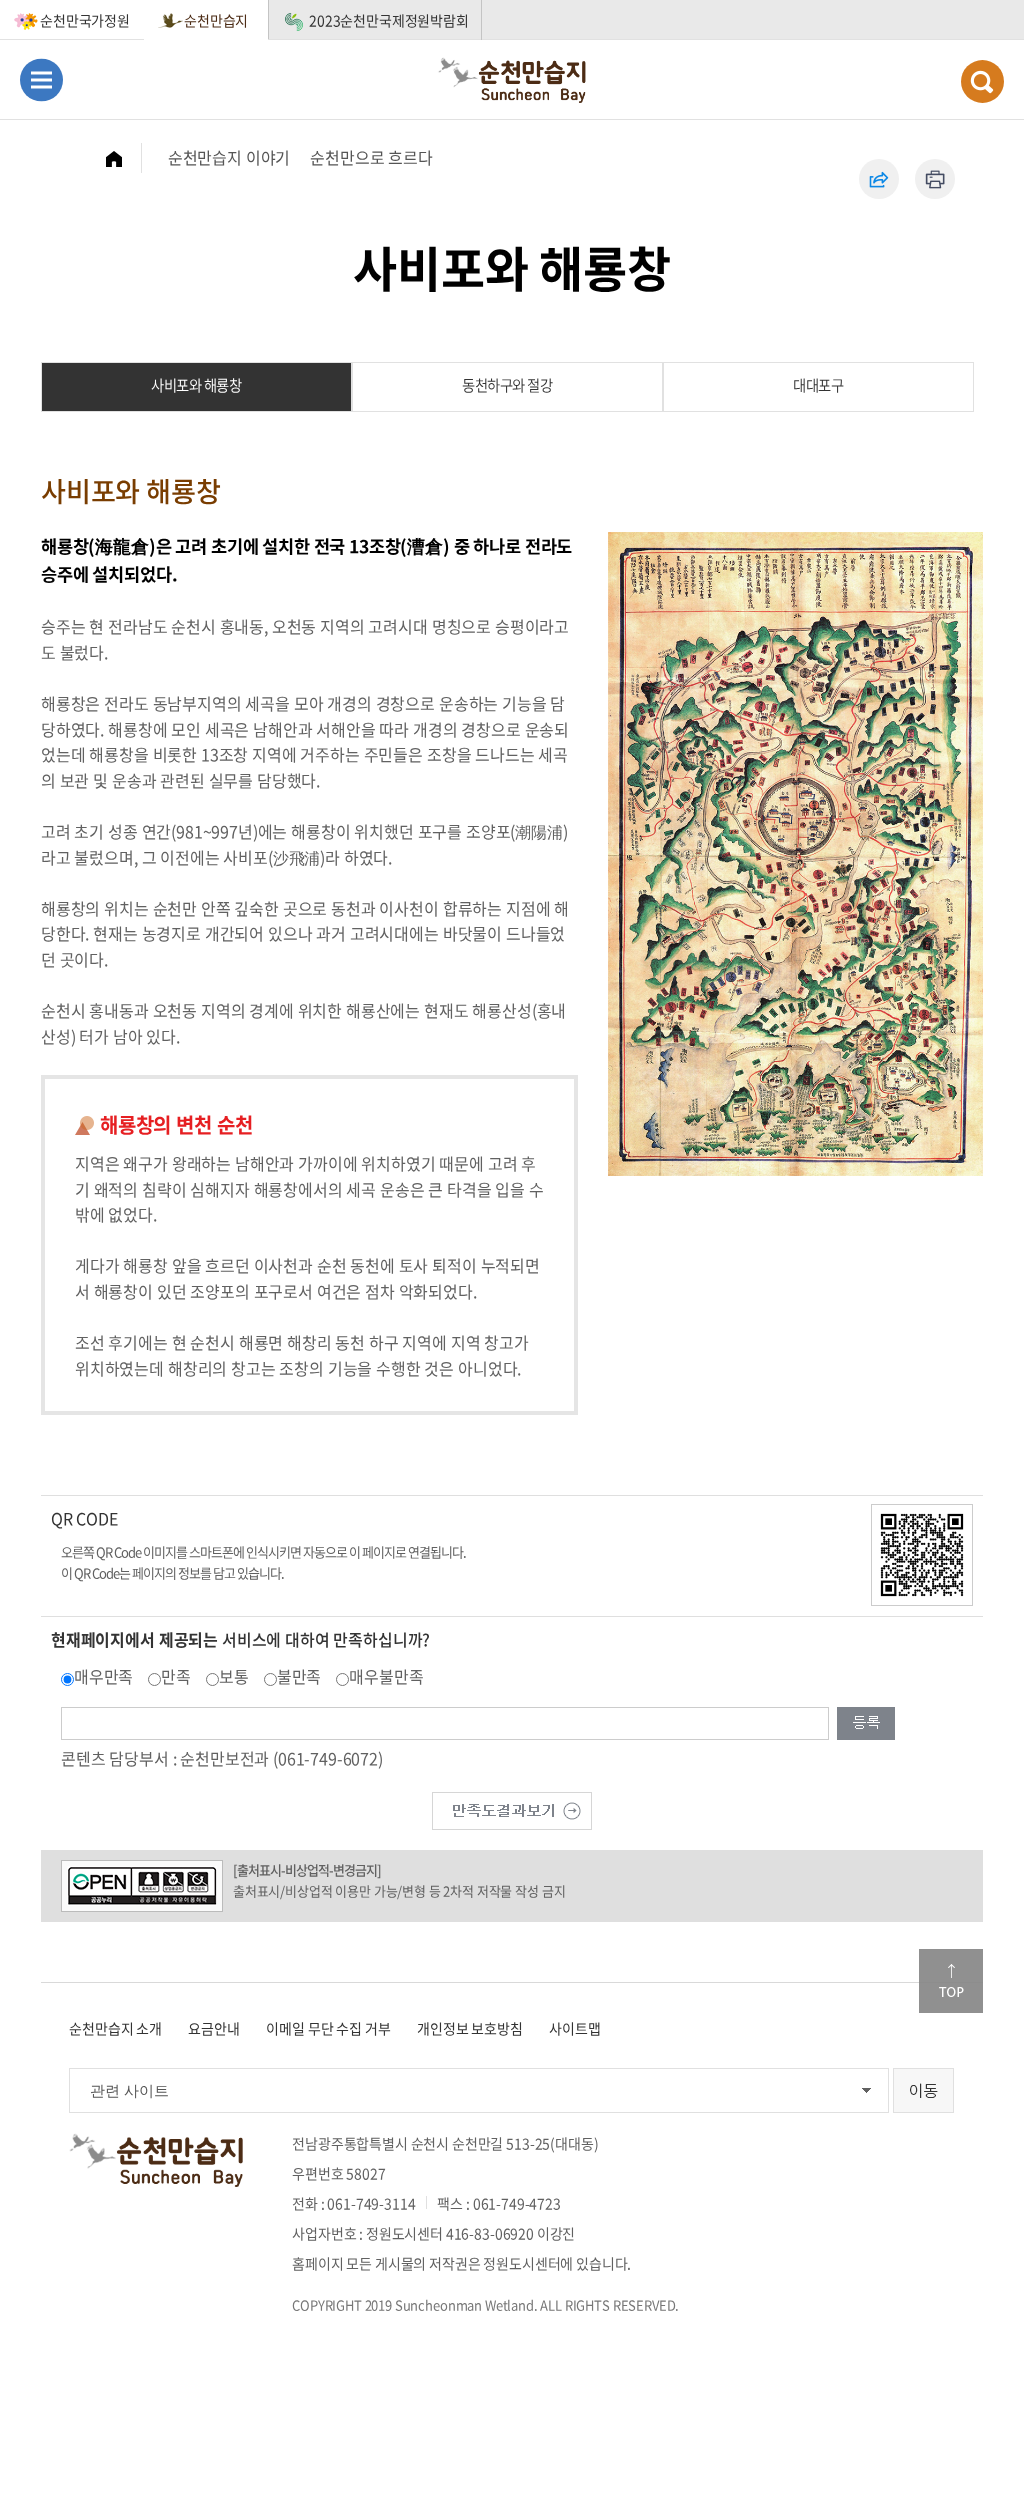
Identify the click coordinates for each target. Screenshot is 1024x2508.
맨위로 (951, 1981)
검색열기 (982, 81)
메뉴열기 (41, 79)
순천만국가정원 (85, 20)
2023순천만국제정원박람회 (389, 20)
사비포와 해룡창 (196, 385)
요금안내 (213, 2028)
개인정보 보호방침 (470, 2028)
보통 (234, 1676)
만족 (176, 1676)
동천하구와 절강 (507, 385)
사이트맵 (574, 2028)
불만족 (299, 1676)
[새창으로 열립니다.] (512, 1808)
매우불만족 (386, 1676)
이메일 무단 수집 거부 (328, 2028)
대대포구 (818, 385)
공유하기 (879, 179)
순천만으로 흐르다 (371, 157)
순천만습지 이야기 (229, 157)
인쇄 (935, 179)
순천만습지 (216, 20)
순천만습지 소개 (115, 2028)
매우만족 (103, 1676)
